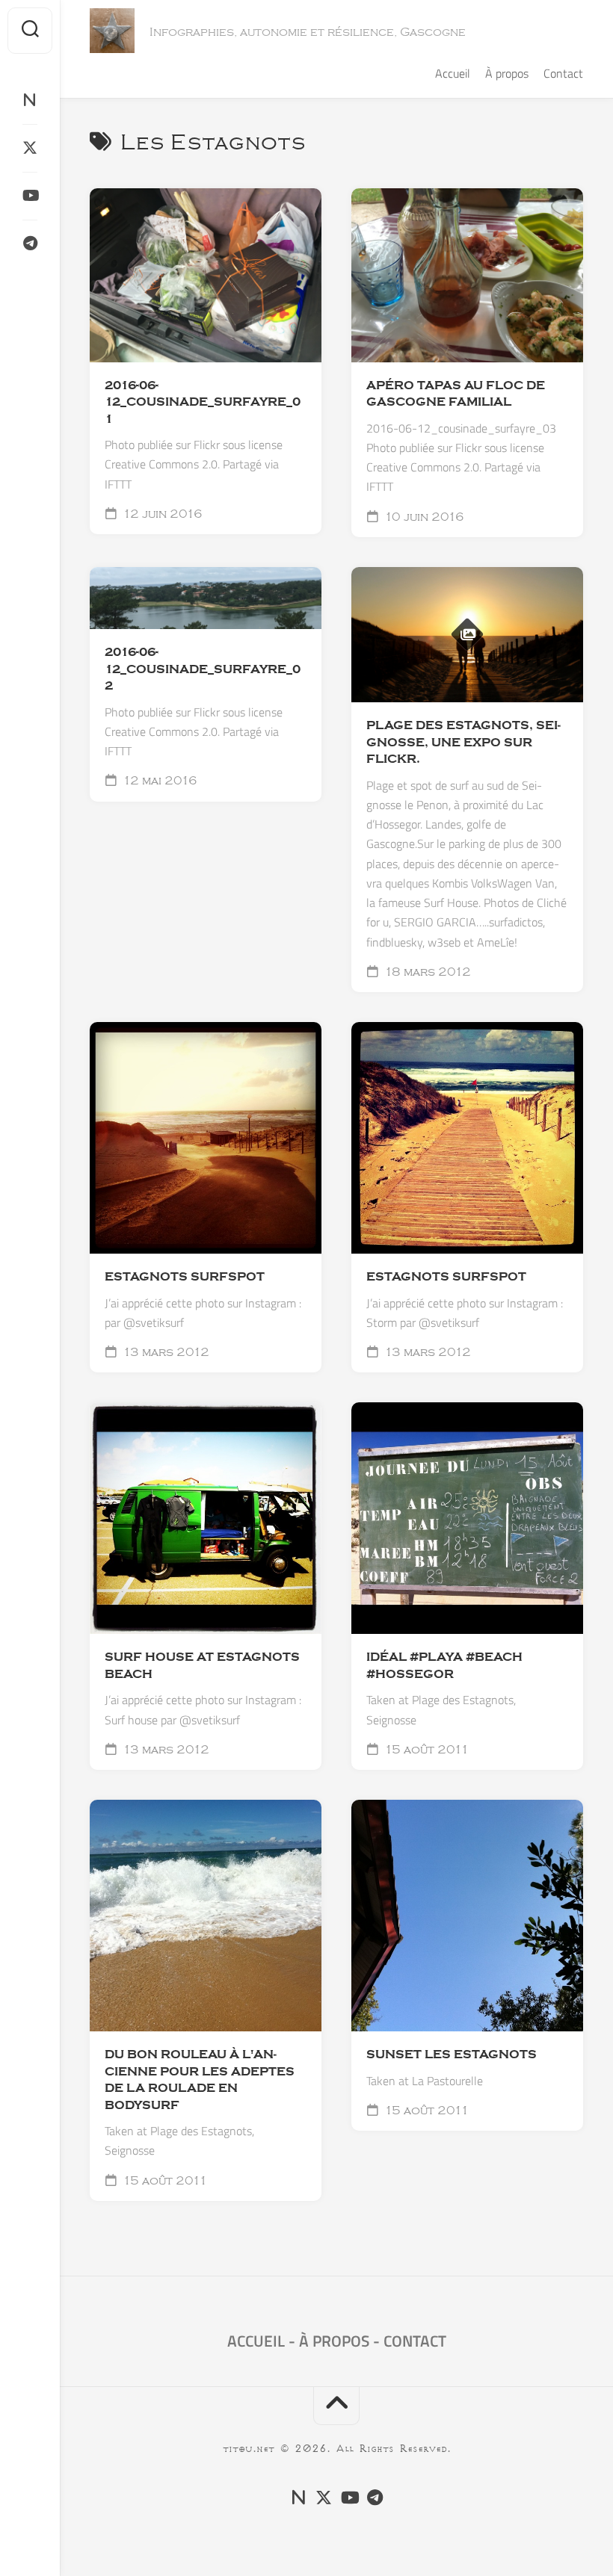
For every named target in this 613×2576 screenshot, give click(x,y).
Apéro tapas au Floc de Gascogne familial (456, 394)
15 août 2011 (425, 1750)
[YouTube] (30, 196)
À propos (507, 73)
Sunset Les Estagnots (452, 2055)
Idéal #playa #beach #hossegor (444, 1666)
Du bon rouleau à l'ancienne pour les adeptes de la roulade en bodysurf (200, 2080)
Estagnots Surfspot (185, 1277)
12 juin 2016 (161, 514)
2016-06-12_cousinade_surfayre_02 (203, 669)
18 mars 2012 (426, 972)
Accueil (453, 73)
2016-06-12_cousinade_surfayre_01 (203, 402)
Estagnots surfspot (446, 1277)
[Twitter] (30, 148)
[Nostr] (30, 100)
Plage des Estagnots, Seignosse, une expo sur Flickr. (463, 742)
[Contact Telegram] (30, 244)
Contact (563, 73)
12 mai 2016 (158, 781)
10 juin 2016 (423, 517)
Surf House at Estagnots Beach (202, 1666)
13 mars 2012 (164, 1352)
